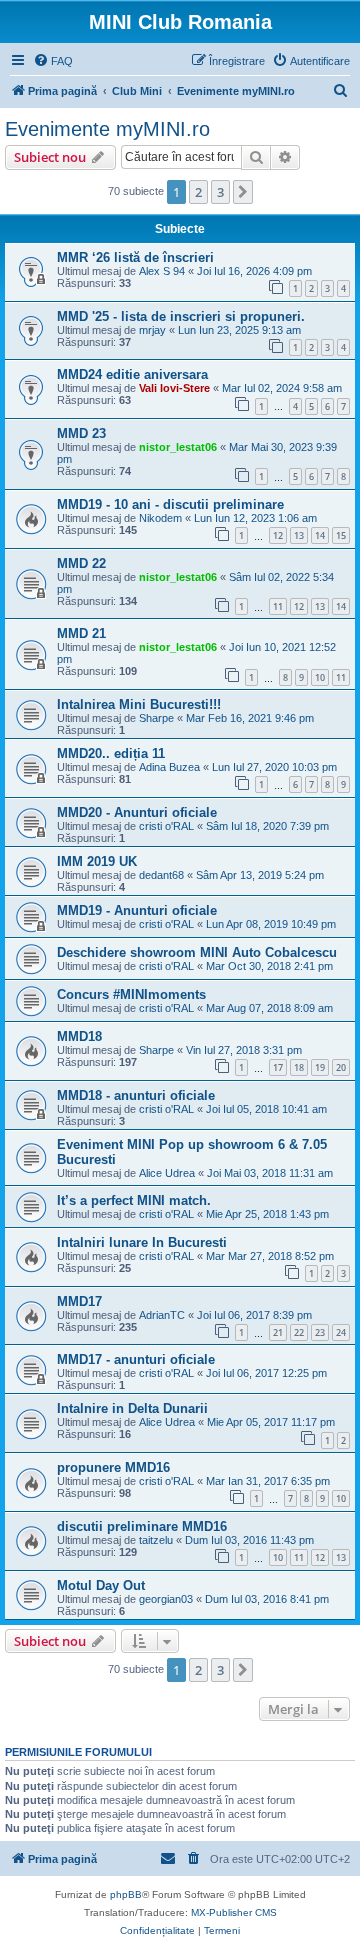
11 (278, 606)
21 (278, 1332)
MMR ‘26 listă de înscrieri (135, 257)
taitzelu (156, 1540)
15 (341, 535)
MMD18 (79, 1036)
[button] (243, 192)
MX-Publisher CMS (234, 1912)
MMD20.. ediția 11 (111, 753)
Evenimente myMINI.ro (107, 129)
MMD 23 (81, 433)
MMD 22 (81, 563)
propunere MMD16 (113, 1467)
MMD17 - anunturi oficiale (136, 1359)
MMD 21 (81, 633)
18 (299, 1067)
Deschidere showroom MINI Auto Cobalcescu (197, 952)
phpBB (126, 1894)
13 (299, 535)
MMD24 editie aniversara (132, 374)
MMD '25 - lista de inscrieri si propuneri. (181, 316)
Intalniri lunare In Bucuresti (142, 1242)
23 (320, 1332)
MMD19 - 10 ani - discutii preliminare (170, 504)
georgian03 (166, 1599)
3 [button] (220, 192)
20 (341, 1067)
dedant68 (161, 875)
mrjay (152, 330)
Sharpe (156, 718)
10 (320, 677)
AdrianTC (162, 1315)
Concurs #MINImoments (131, 994)
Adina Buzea (169, 767)
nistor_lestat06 (178, 447)
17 (278, 1067)
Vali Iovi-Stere (174, 388)
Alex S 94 (162, 271)
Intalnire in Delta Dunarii (132, 1408)
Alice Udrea (167, 1173)
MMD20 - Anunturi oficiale (137, 812)
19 (320, 1067)
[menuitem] (53, 61)
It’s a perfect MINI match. (134, 1200)
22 (299, 1332)
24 (341, 1332)
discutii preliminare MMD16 (142, 1526)
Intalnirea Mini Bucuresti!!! (139, 704)
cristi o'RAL (166, 826)
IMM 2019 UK (97, 861)
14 (320, 535)
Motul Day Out (101, 1585)
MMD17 (79, 1301)
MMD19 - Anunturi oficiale (137, 910)
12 (278, 535)
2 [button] (198, 192)
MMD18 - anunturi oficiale (136, 1095)
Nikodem (160, 518)
